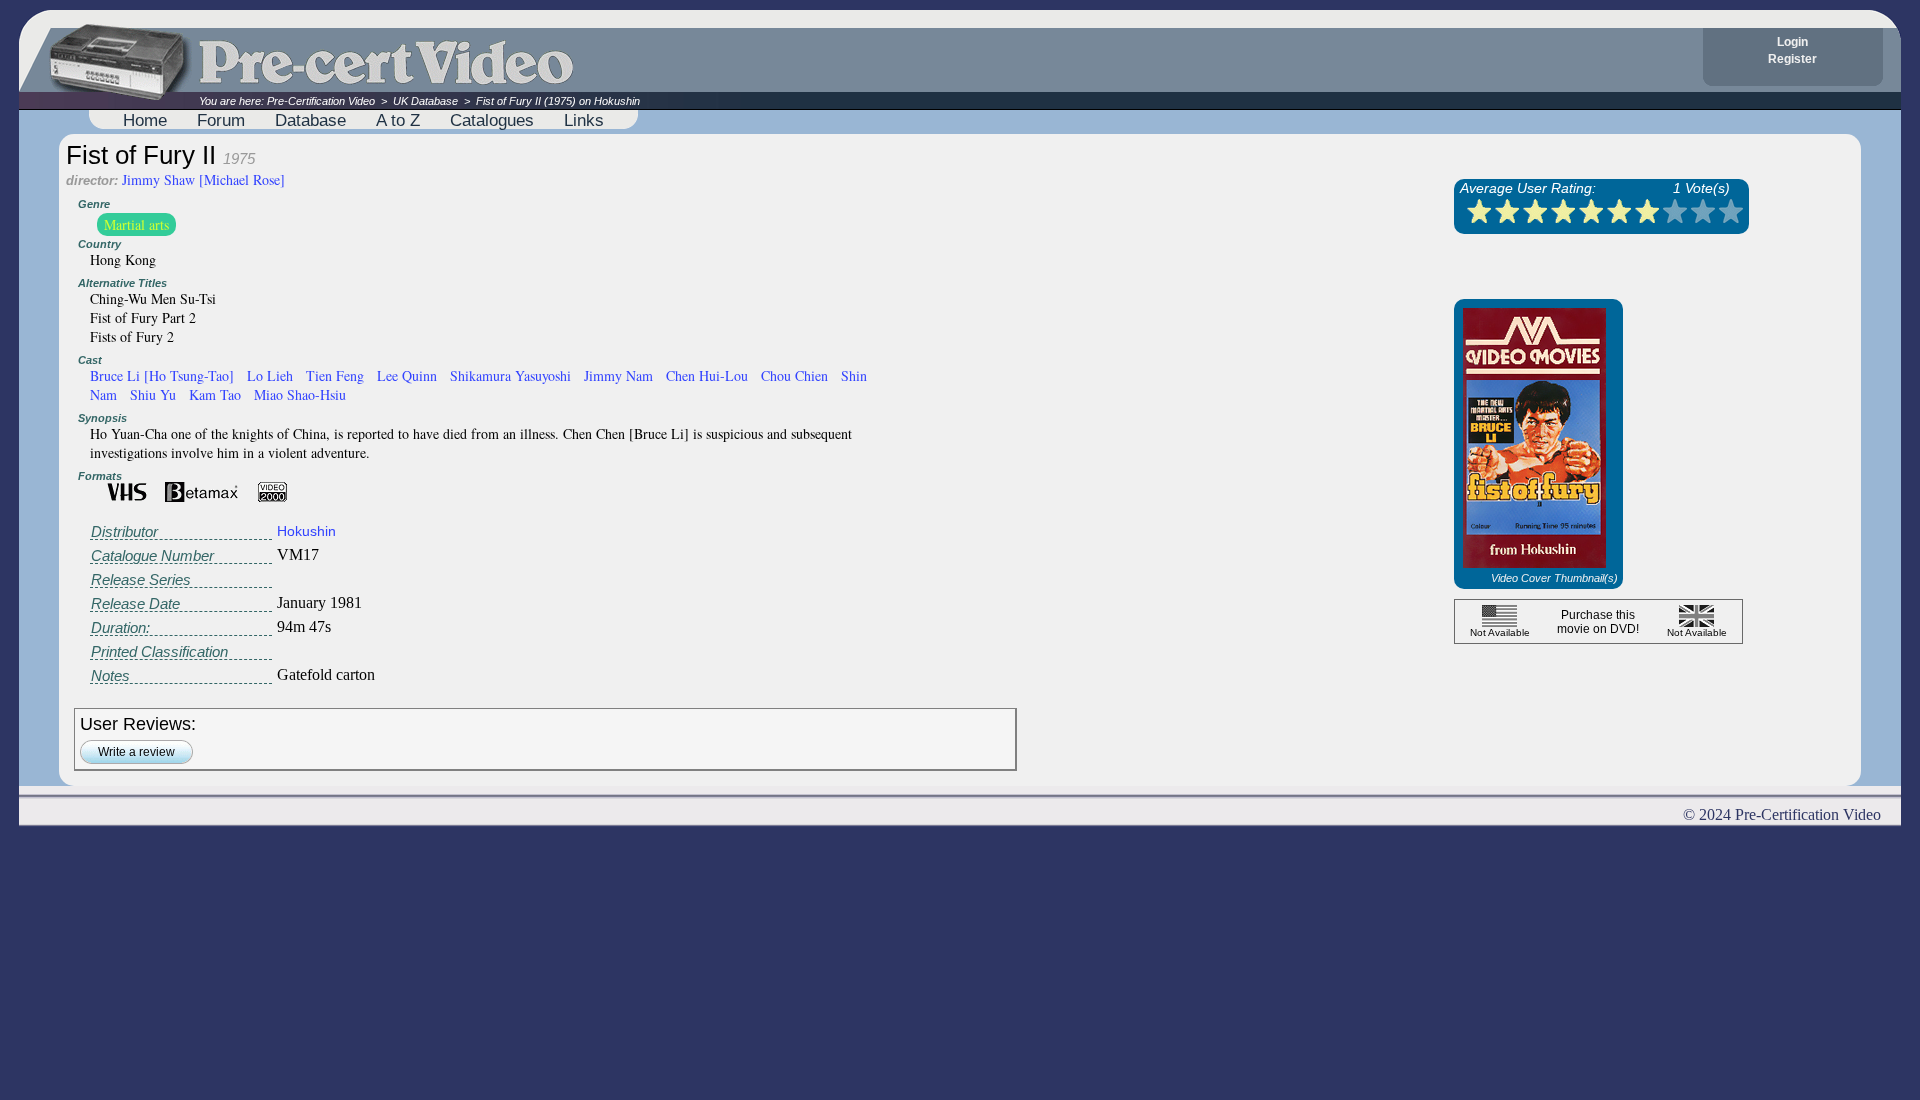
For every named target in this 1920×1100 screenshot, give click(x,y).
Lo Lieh (270, 375)
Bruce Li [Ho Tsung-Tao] (162, 375)
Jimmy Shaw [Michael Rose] (203, 179)
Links (584, 120)
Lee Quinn (407, 375)
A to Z (398, 120)
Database (310, 120)
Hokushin (306, 531)
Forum (221, 120)
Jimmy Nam (618, 375)
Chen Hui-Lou (707, 375)
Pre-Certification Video (321, 101)
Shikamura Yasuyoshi (510, 375)
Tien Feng (335, 375)
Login (1792, 42)
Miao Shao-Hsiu (300, 394)
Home (145, 120)
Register (1792, 59)
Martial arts (136, 224)
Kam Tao (215, 394)
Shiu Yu (153, 394)
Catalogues (492, 120)
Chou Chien (794, 375)
